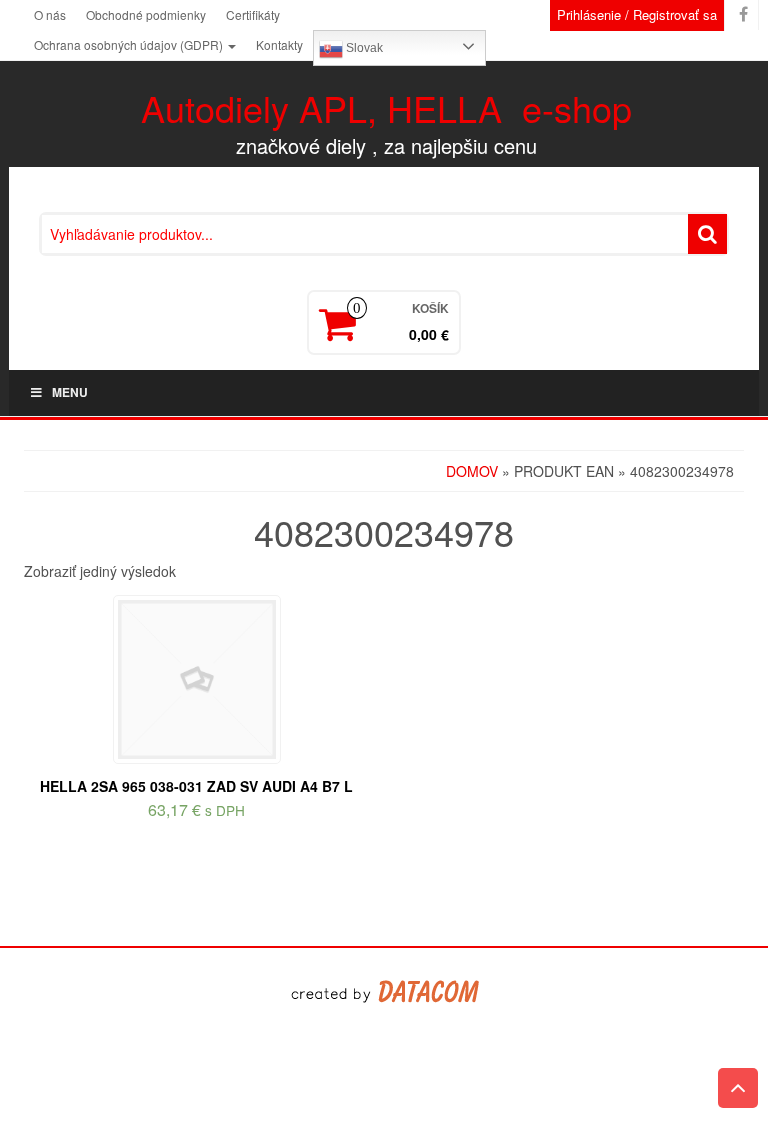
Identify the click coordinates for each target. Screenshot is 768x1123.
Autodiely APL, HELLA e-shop (386, 107)
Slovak (363, 48)
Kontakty (279, 44)
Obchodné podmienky (146, 14)
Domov (472, 471)
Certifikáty (253, 14)
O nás (50, 14)
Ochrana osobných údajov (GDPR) (130, 44)
